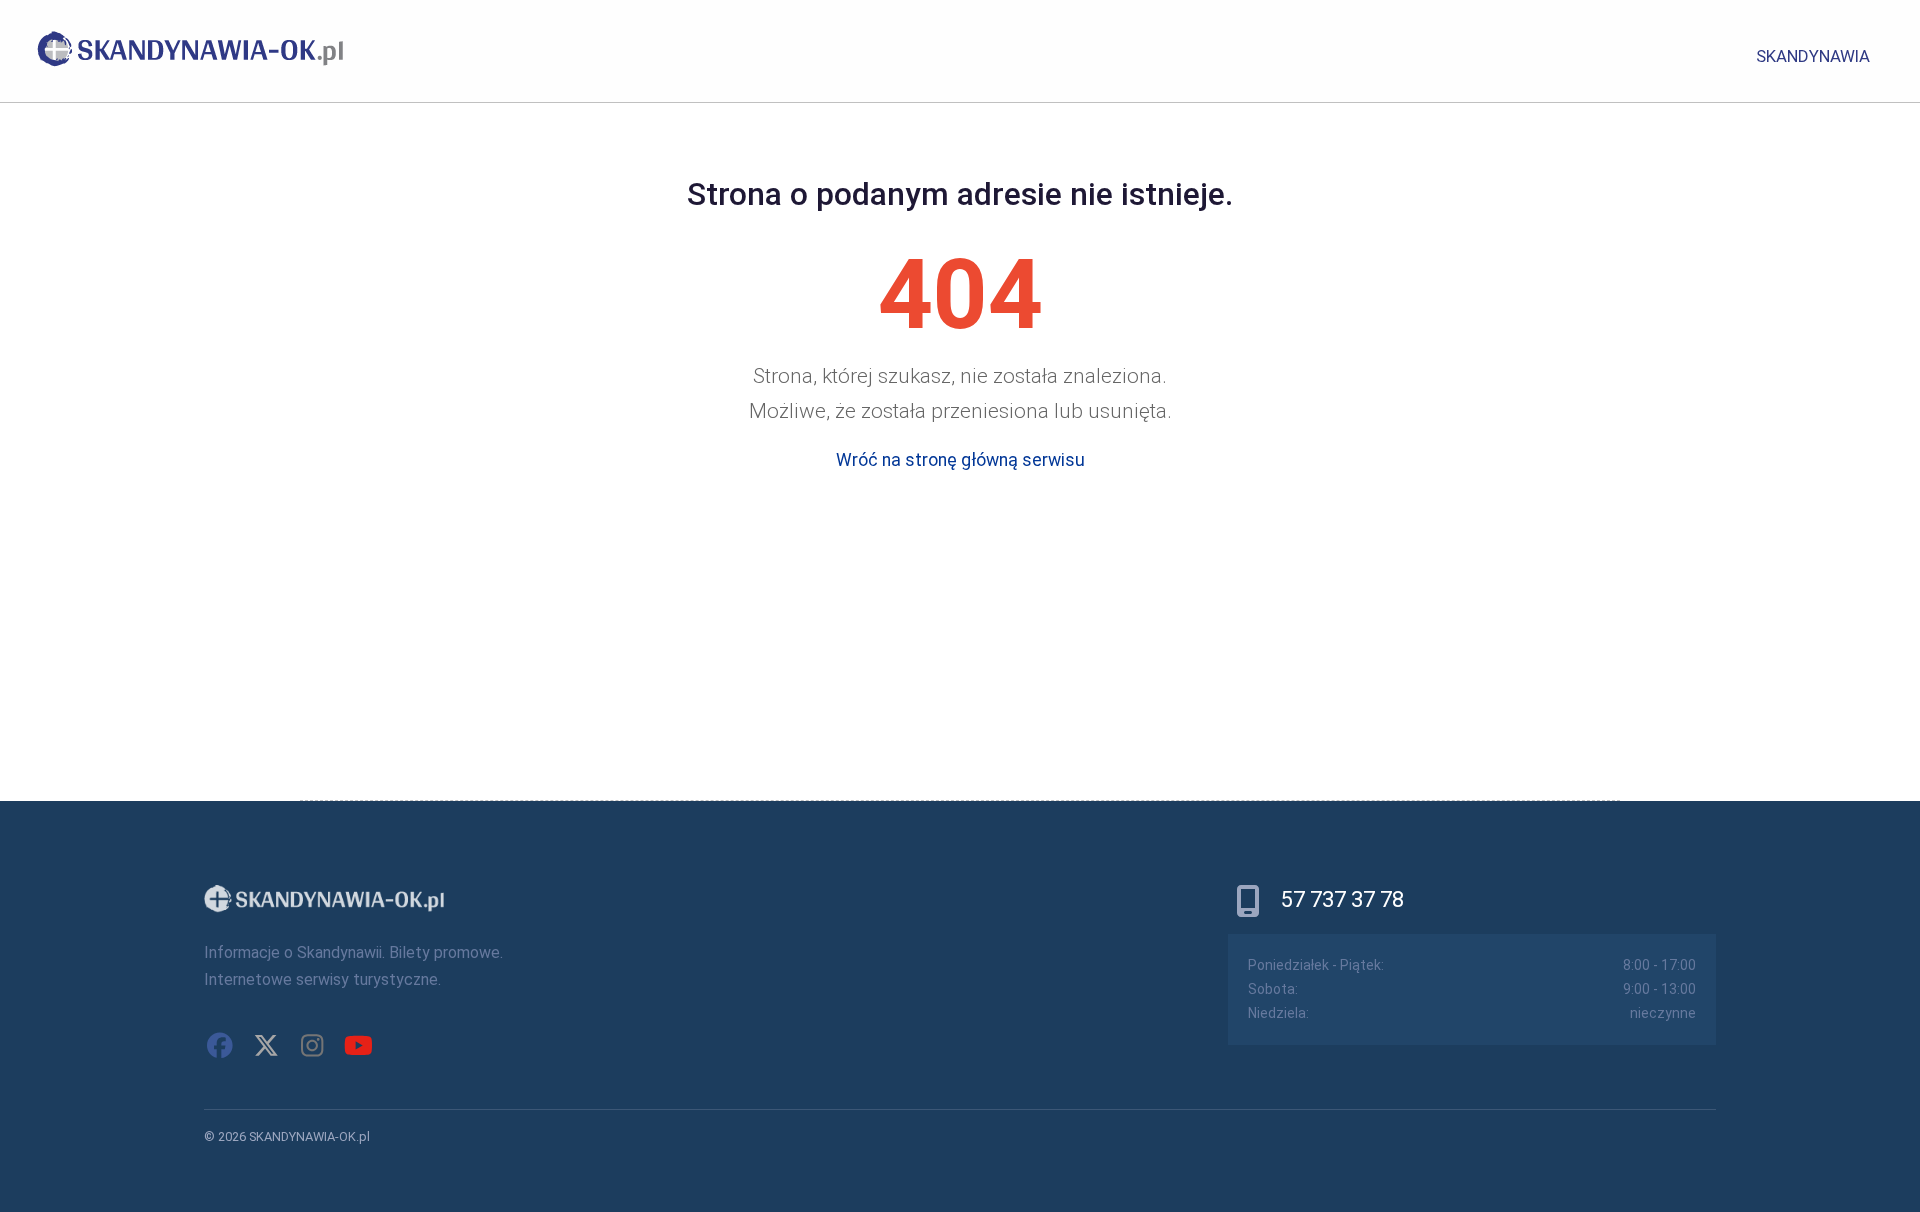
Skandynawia (1813, 56)
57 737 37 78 (1342, 899)
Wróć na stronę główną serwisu (960, 460)
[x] (266, 1046)
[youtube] (358, 1046)
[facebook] (220, 1046)
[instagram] (312, 1046)
